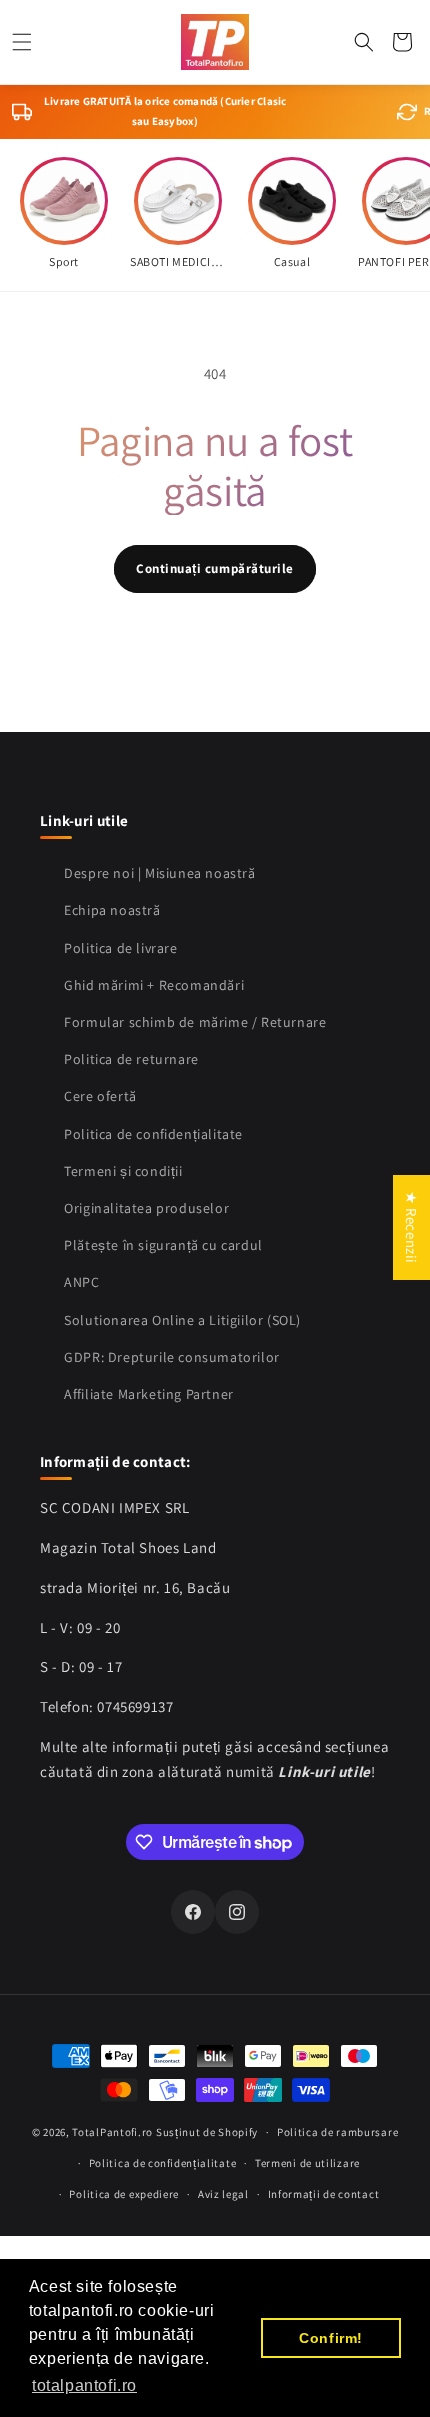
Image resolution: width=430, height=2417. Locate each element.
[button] (22, 42)
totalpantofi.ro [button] (84, 2385)
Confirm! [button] (331, 2338)
